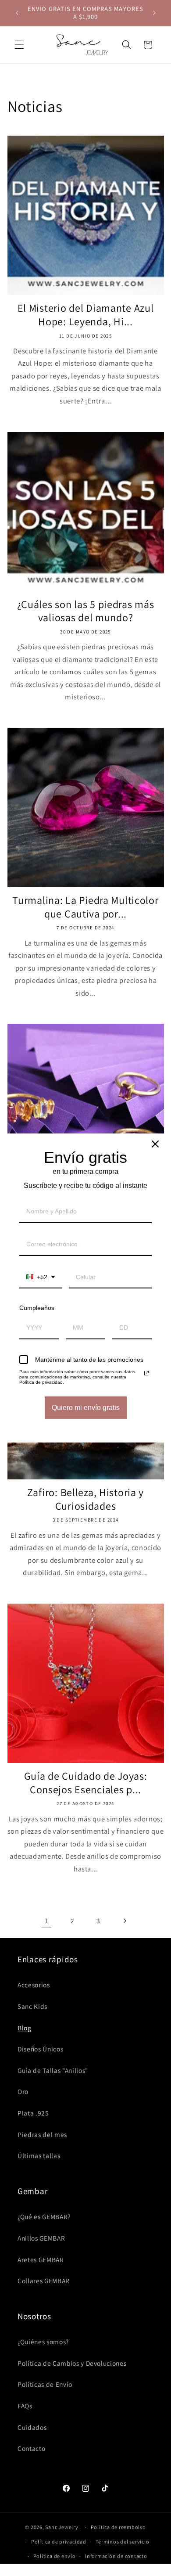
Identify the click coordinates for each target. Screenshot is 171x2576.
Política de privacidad (59, 2542)
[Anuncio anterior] (17, 13)
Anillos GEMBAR (41, 2238)
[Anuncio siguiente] (154, 13)
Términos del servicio (122, 2542)
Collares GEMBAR (44, 2281)
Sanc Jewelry (62, 2527)
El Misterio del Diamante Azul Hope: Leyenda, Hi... (86, 315)
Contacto (31, 2448)
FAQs (25, 2406)
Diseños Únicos (40, 2049)
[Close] (155, 1144)
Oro (23, 2091)
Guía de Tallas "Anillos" (53, 2070)
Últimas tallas (39, 2155)
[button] (19, 45)
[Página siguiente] (125, 1921)
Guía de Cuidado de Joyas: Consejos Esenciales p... (86, 1783)
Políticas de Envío (45, 2384)
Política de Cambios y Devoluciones (72, 2363)
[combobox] (41, 1278)
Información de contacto (116, 2556)
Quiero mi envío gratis (86, 1408)
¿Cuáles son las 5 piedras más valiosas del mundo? (86, 611)
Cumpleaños (37, 1308)
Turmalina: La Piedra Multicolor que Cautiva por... (85, 907)
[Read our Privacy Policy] (146, 1373)
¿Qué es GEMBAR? (44, 2216)
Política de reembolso (118, 2527)
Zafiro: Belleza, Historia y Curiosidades (85, 1499)
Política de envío (55, 2556)
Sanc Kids (32, 2006)
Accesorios (34, 1985)
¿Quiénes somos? (43, 2342)
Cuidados (32, 2427)
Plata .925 (33, 2113)
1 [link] (46, 1921)
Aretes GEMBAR (41, 2259)
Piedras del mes (42, 2134)
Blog (25, 2028)
